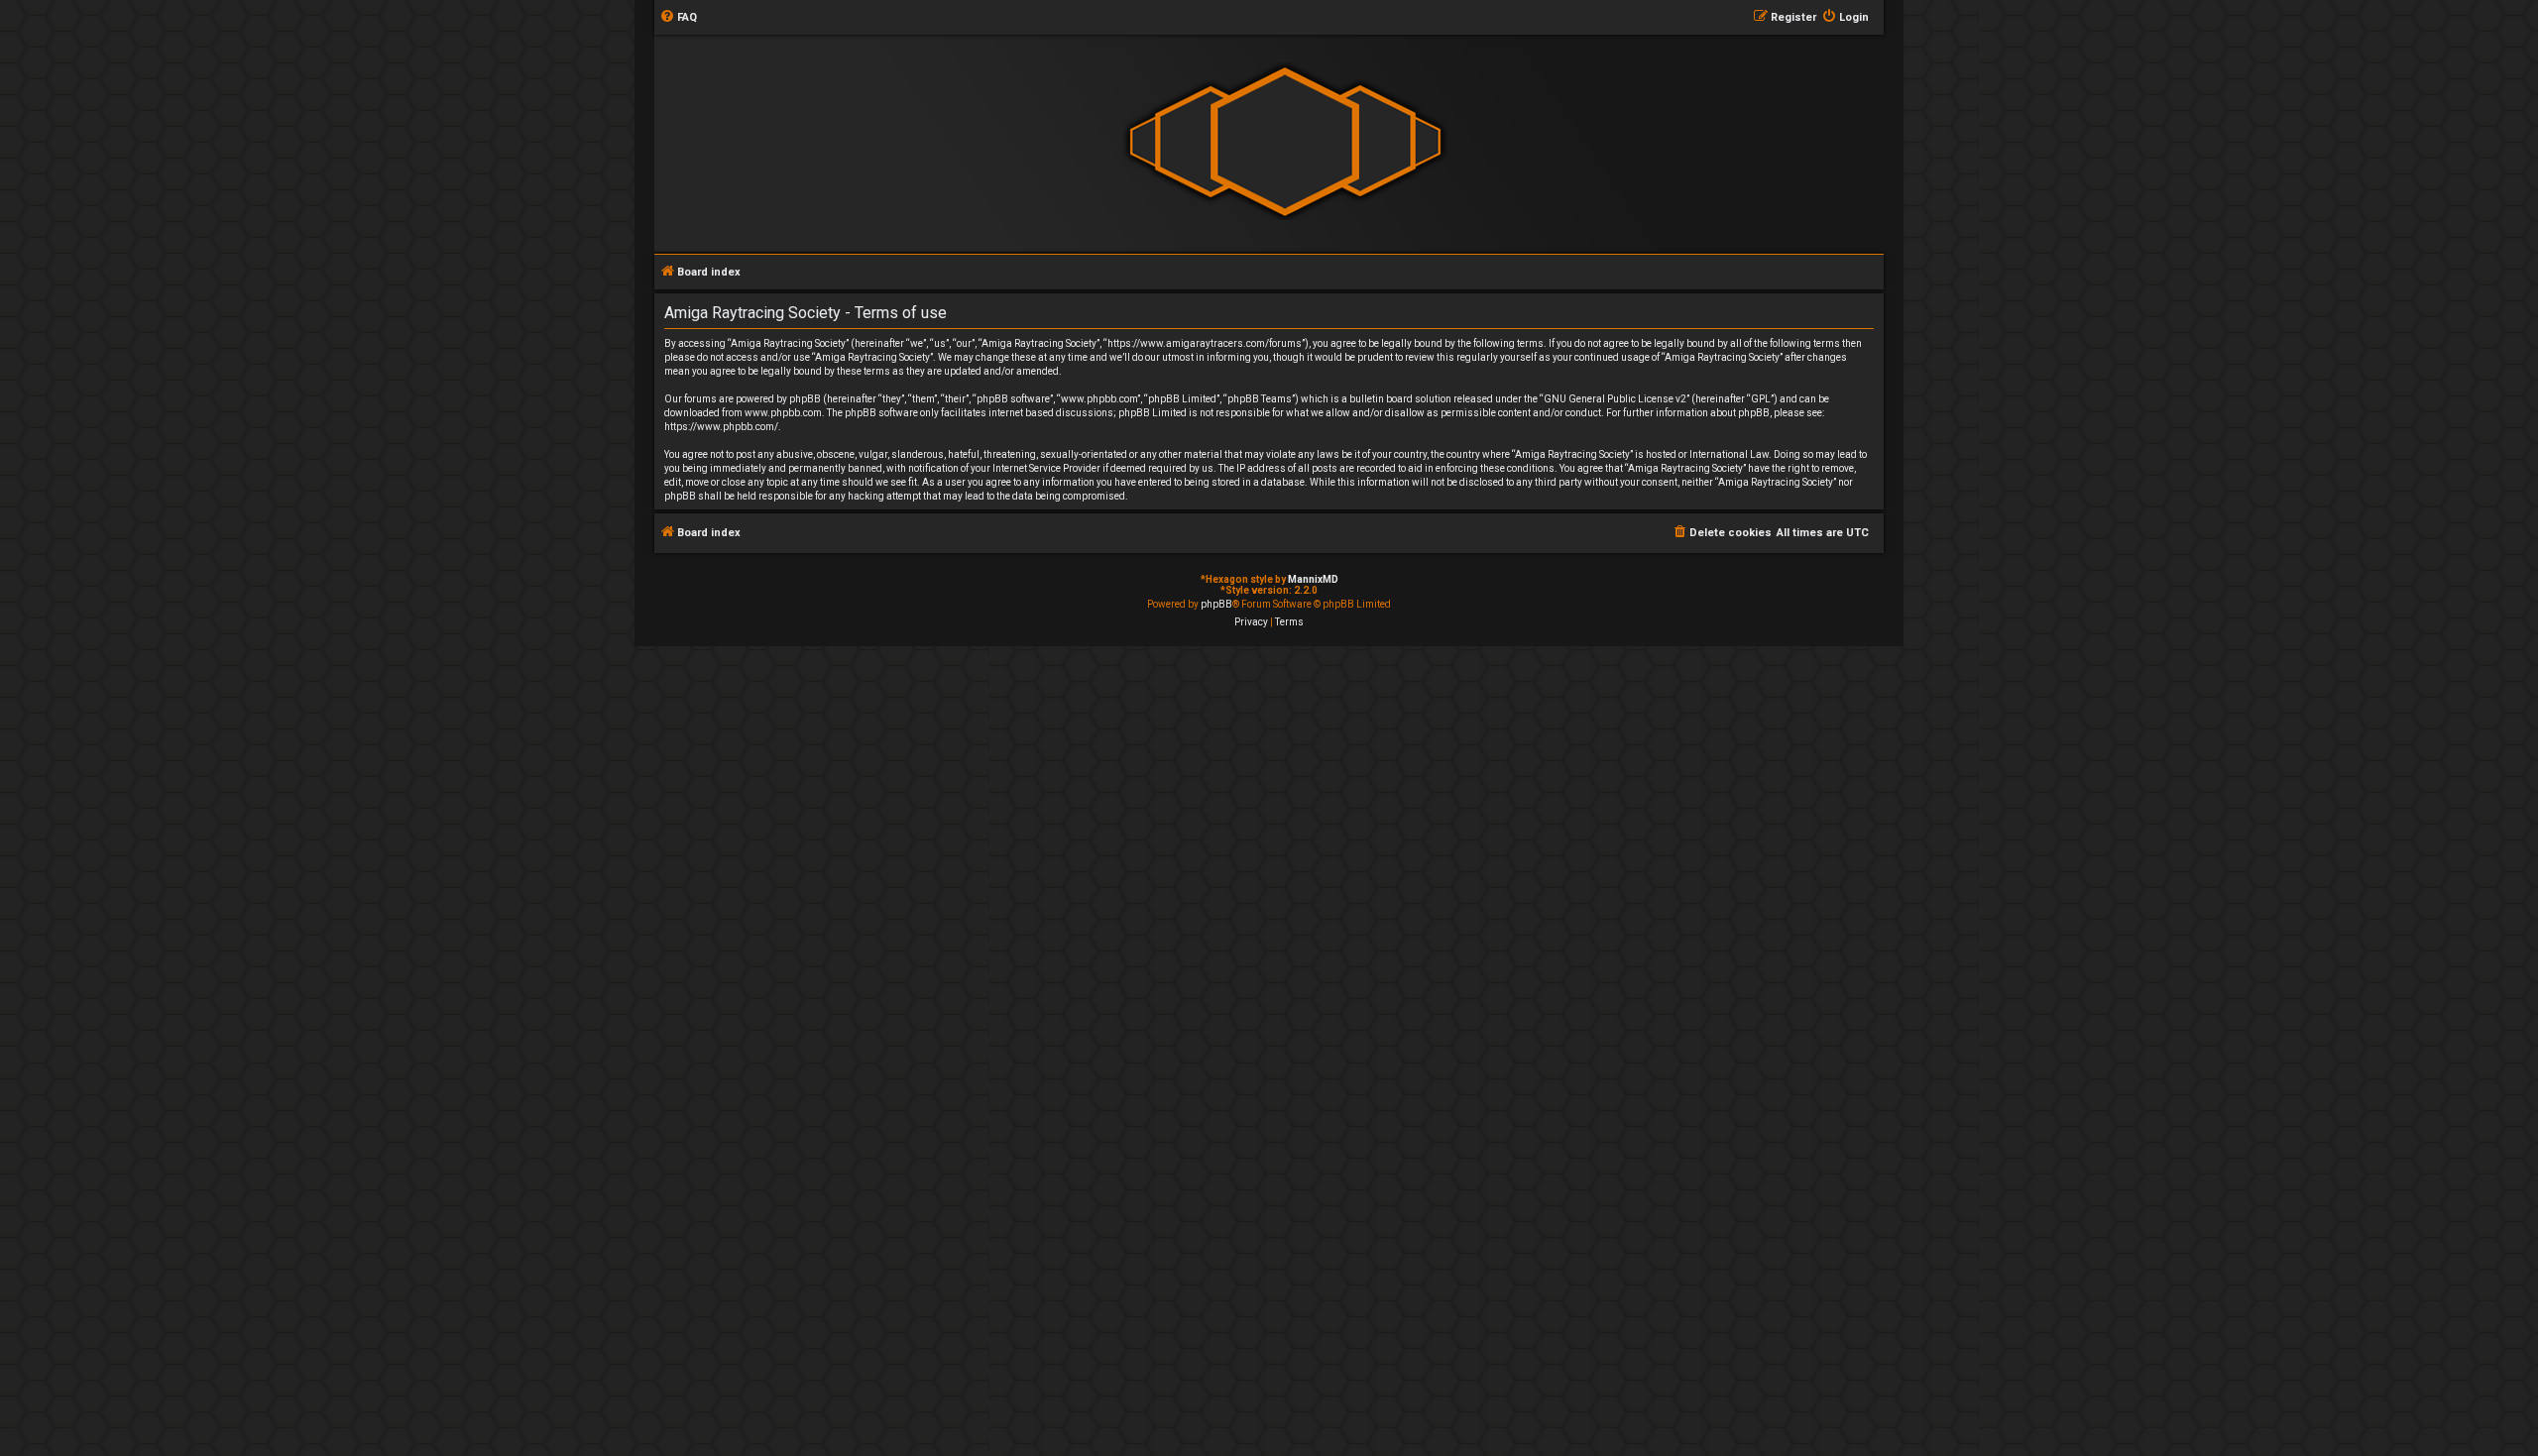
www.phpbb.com (783, 413)
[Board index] (1285, 142)
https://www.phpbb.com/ (721, 427)
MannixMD (1313, 579)
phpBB (1216, 604)
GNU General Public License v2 (1615, 399)
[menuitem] (678, 18)
